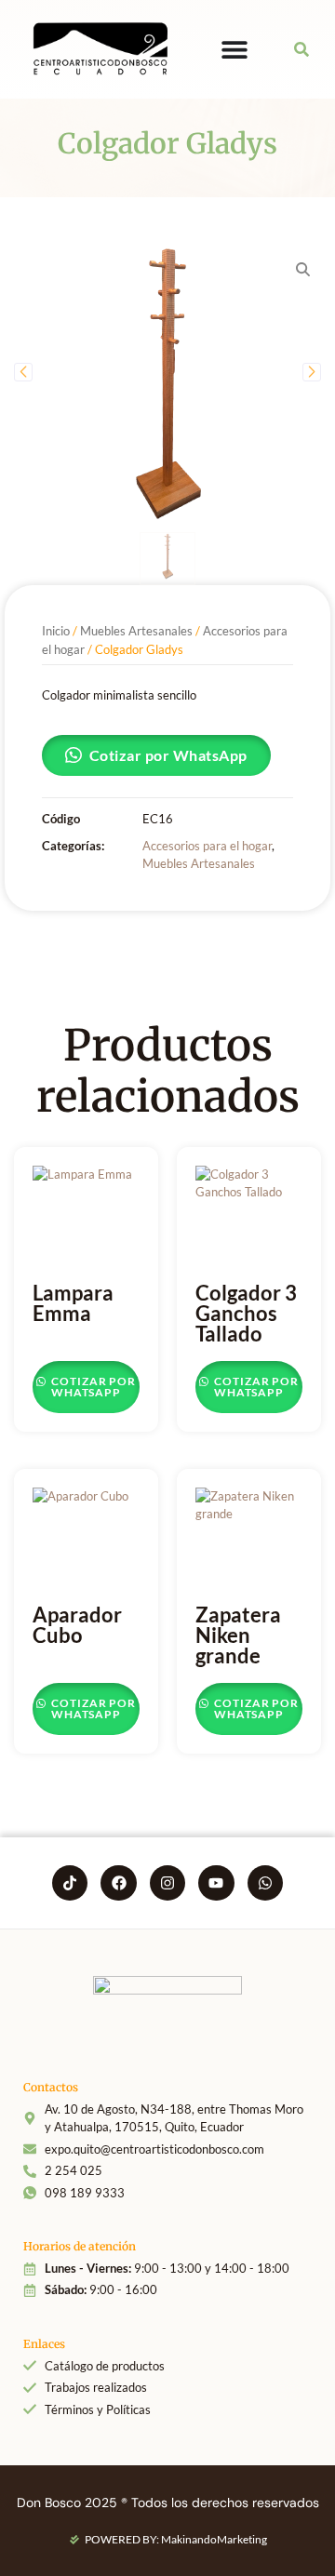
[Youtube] (216, 1883)
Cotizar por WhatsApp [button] (168, 755)
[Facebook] (118, 1883)
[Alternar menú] (234, 49)
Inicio (56, 631)
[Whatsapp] (265, 1883)
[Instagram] (167, 1883)
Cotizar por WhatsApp (92, 1387)
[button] (302, 50)
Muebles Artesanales (136, 631)
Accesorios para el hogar (207, 846)
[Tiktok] (70, 1883)
